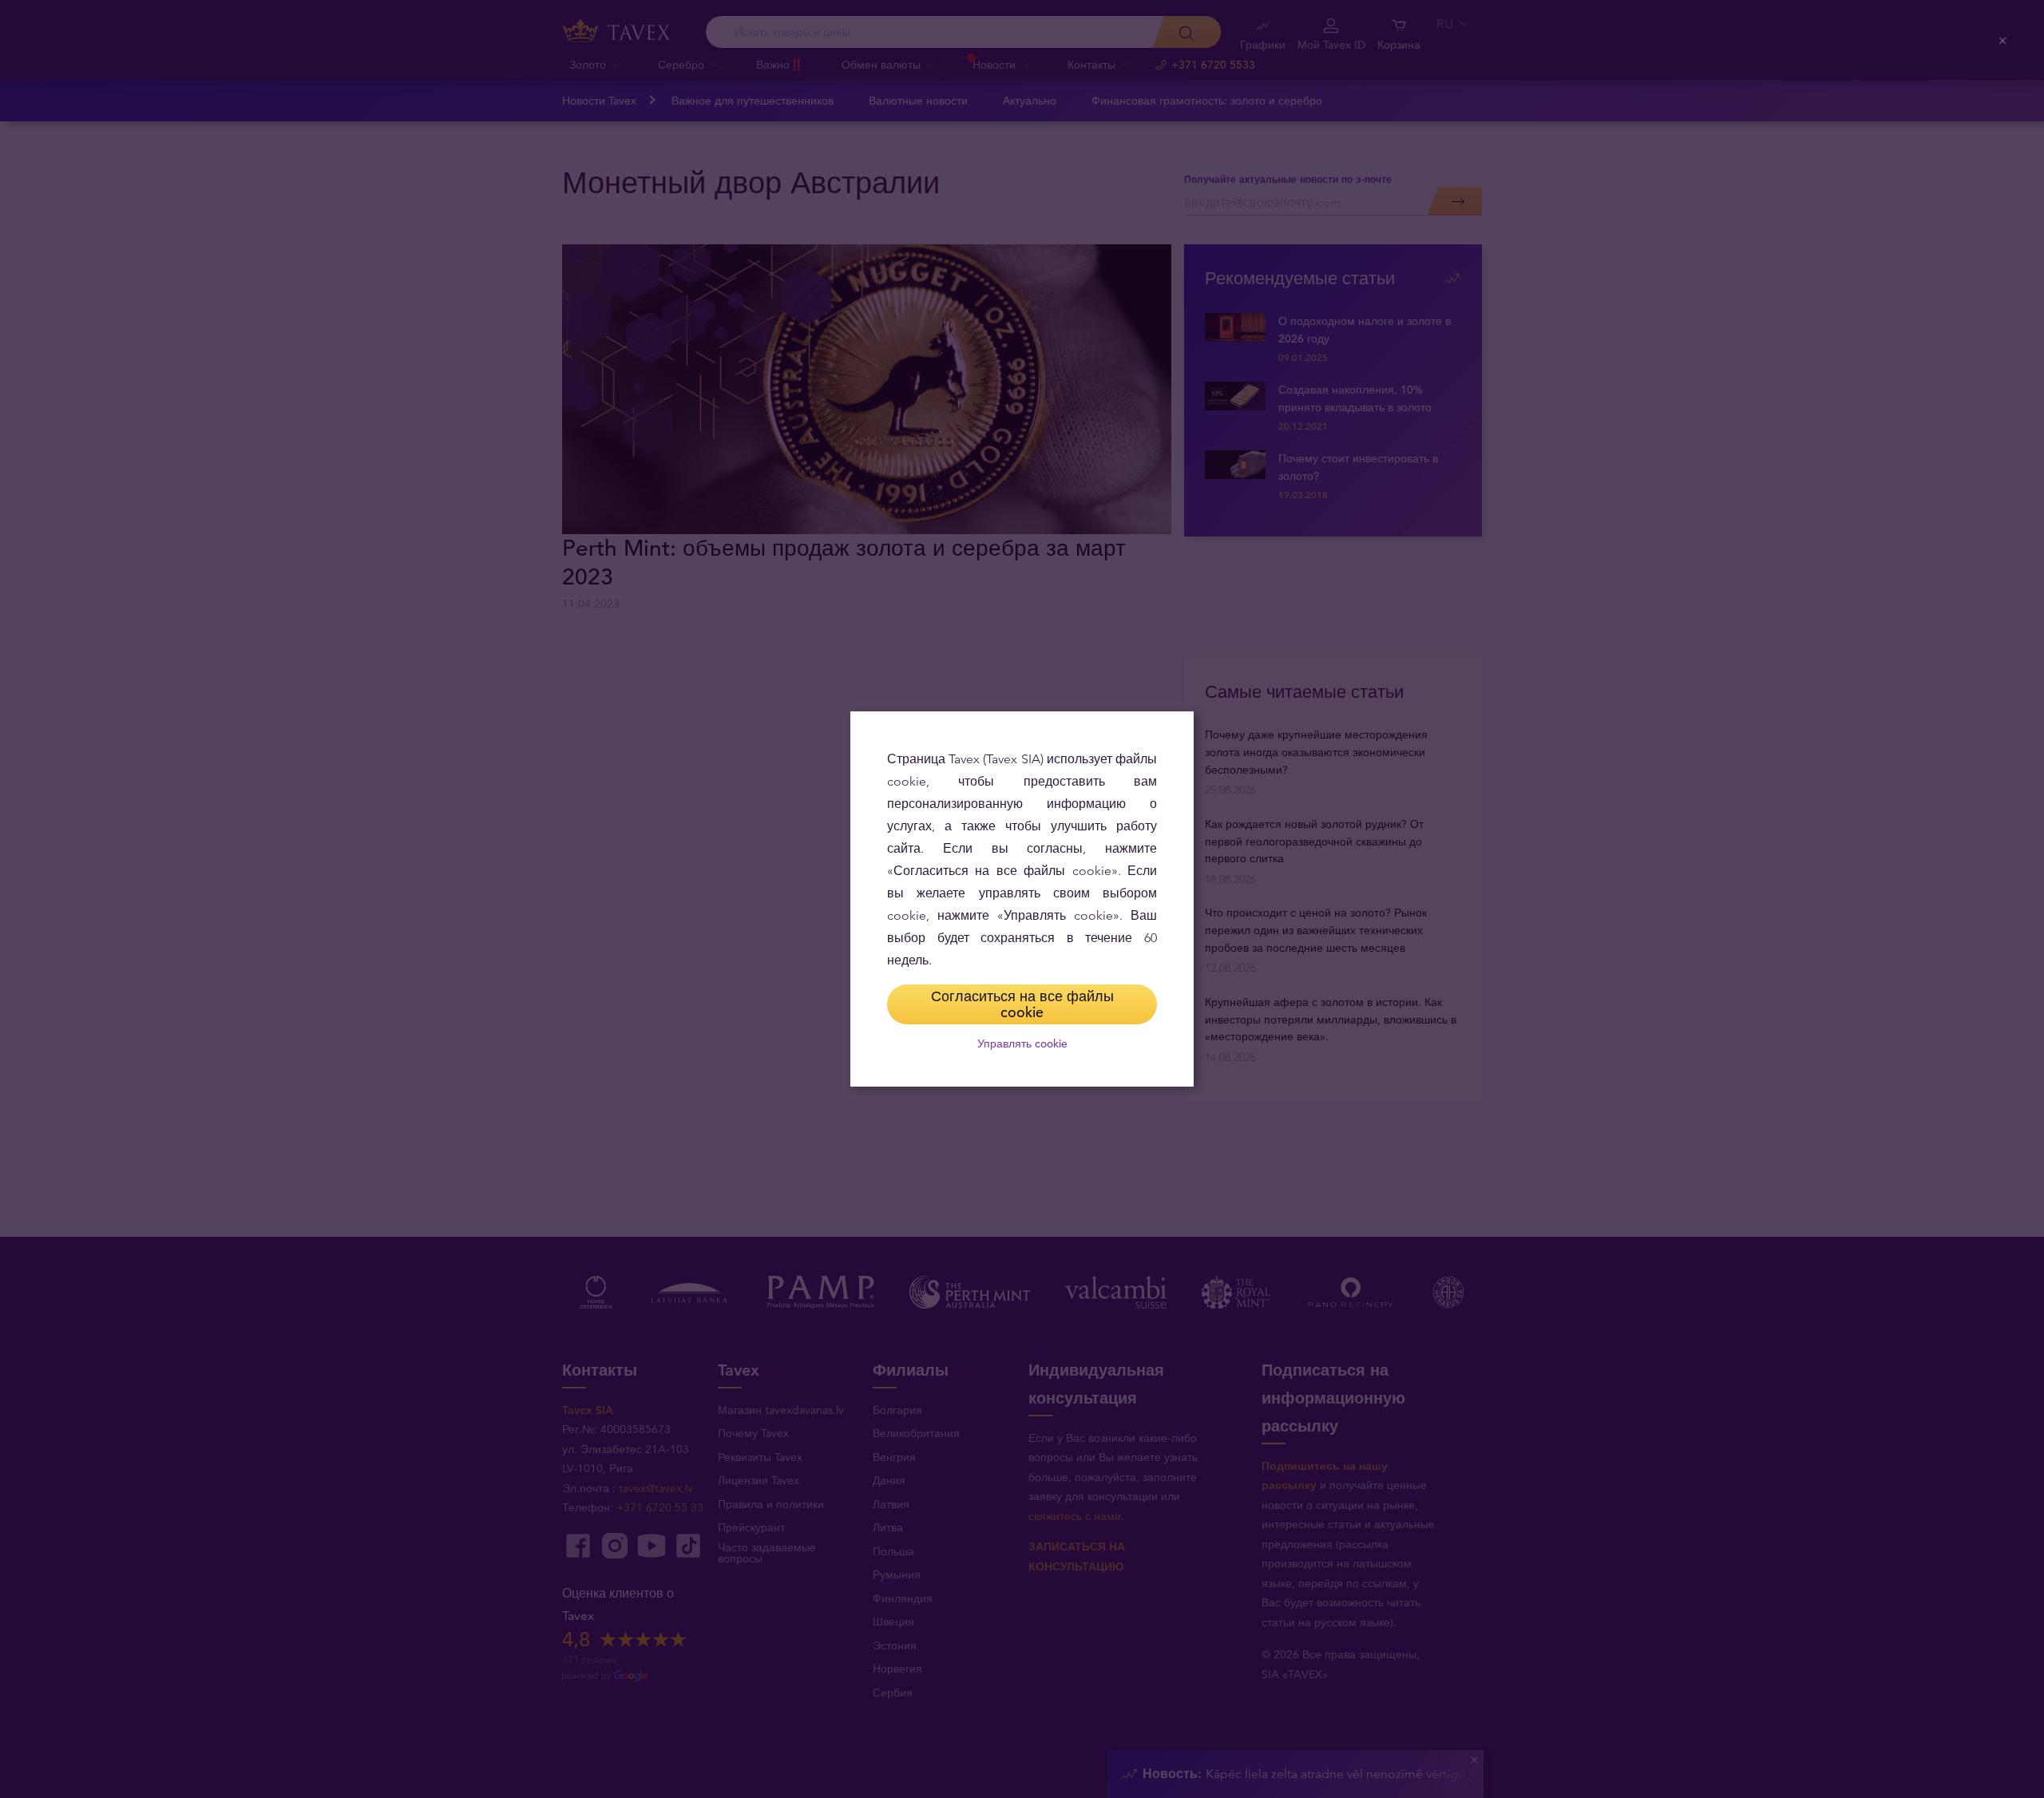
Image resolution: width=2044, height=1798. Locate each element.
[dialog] (1022, 899)
